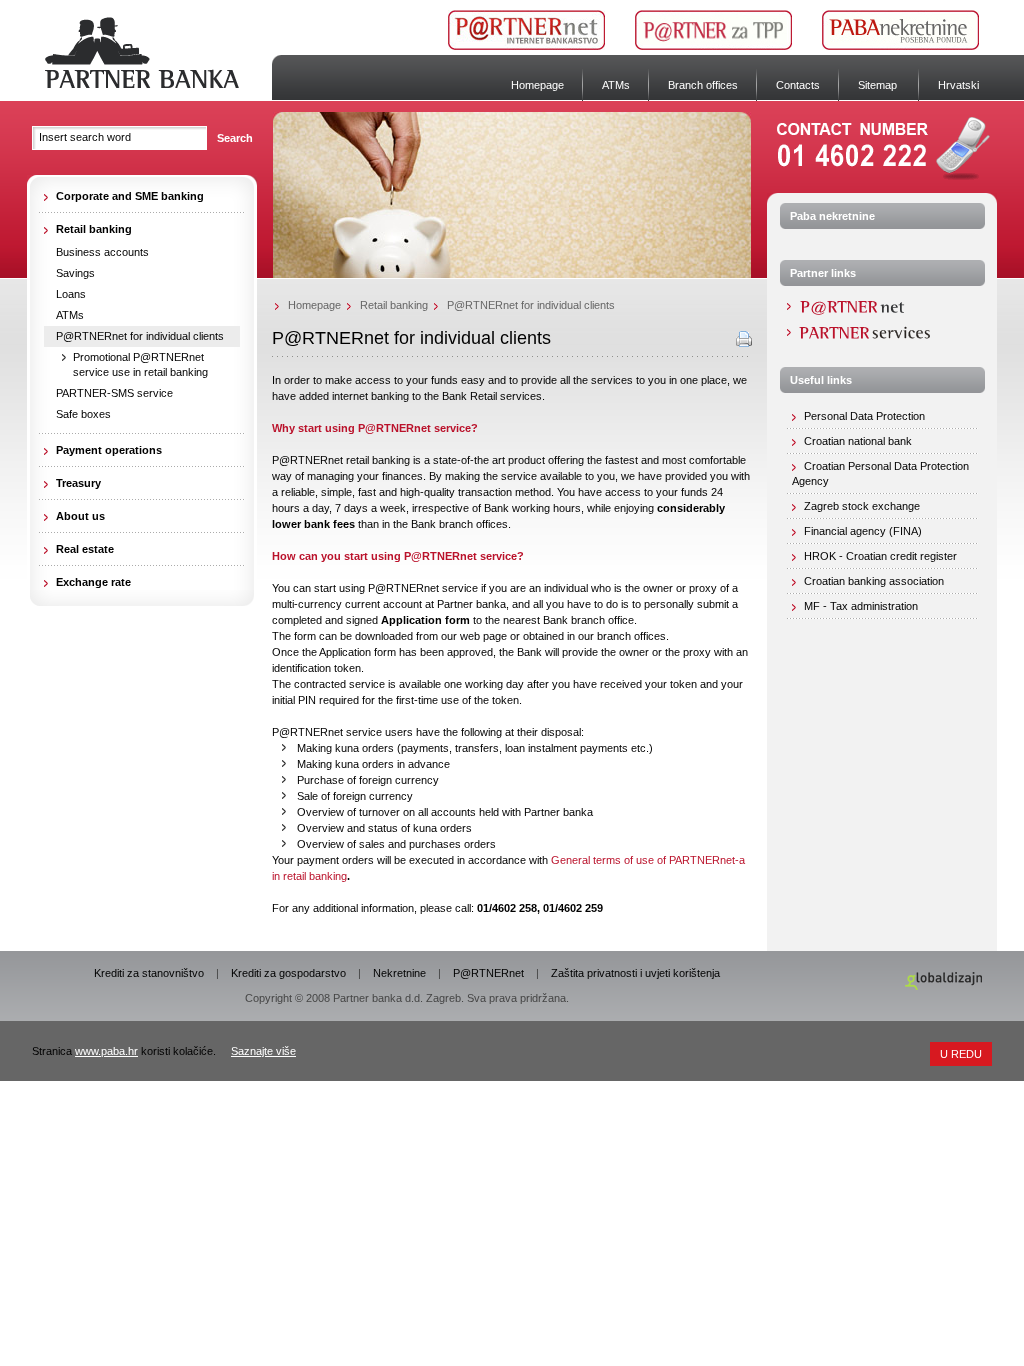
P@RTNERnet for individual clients (140, 336)
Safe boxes (83, 414)
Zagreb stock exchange (862, 506)
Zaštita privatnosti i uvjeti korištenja (635, 973)
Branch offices (703, 85)
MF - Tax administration (861, 606)
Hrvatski (958, 85)
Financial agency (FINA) (863, 531)
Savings (75, 273)
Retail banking (394, 305)
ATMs (616, 85)
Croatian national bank (858, 441)
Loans (71, 294)
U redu (961, 1054)
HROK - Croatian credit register (880, 556)
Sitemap (877, 85)
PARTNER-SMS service (114, 393)
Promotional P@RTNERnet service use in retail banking (140, 364)
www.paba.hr (106, 1051)
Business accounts (102, 252)
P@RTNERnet (488, 973)
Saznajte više (263, 1051)
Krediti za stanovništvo (149, 973)
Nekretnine (399, 973)
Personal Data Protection (864, 416)
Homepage (537, 85)
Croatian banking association (874, 581)
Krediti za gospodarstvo (288, 973)
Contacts (798, 85)
